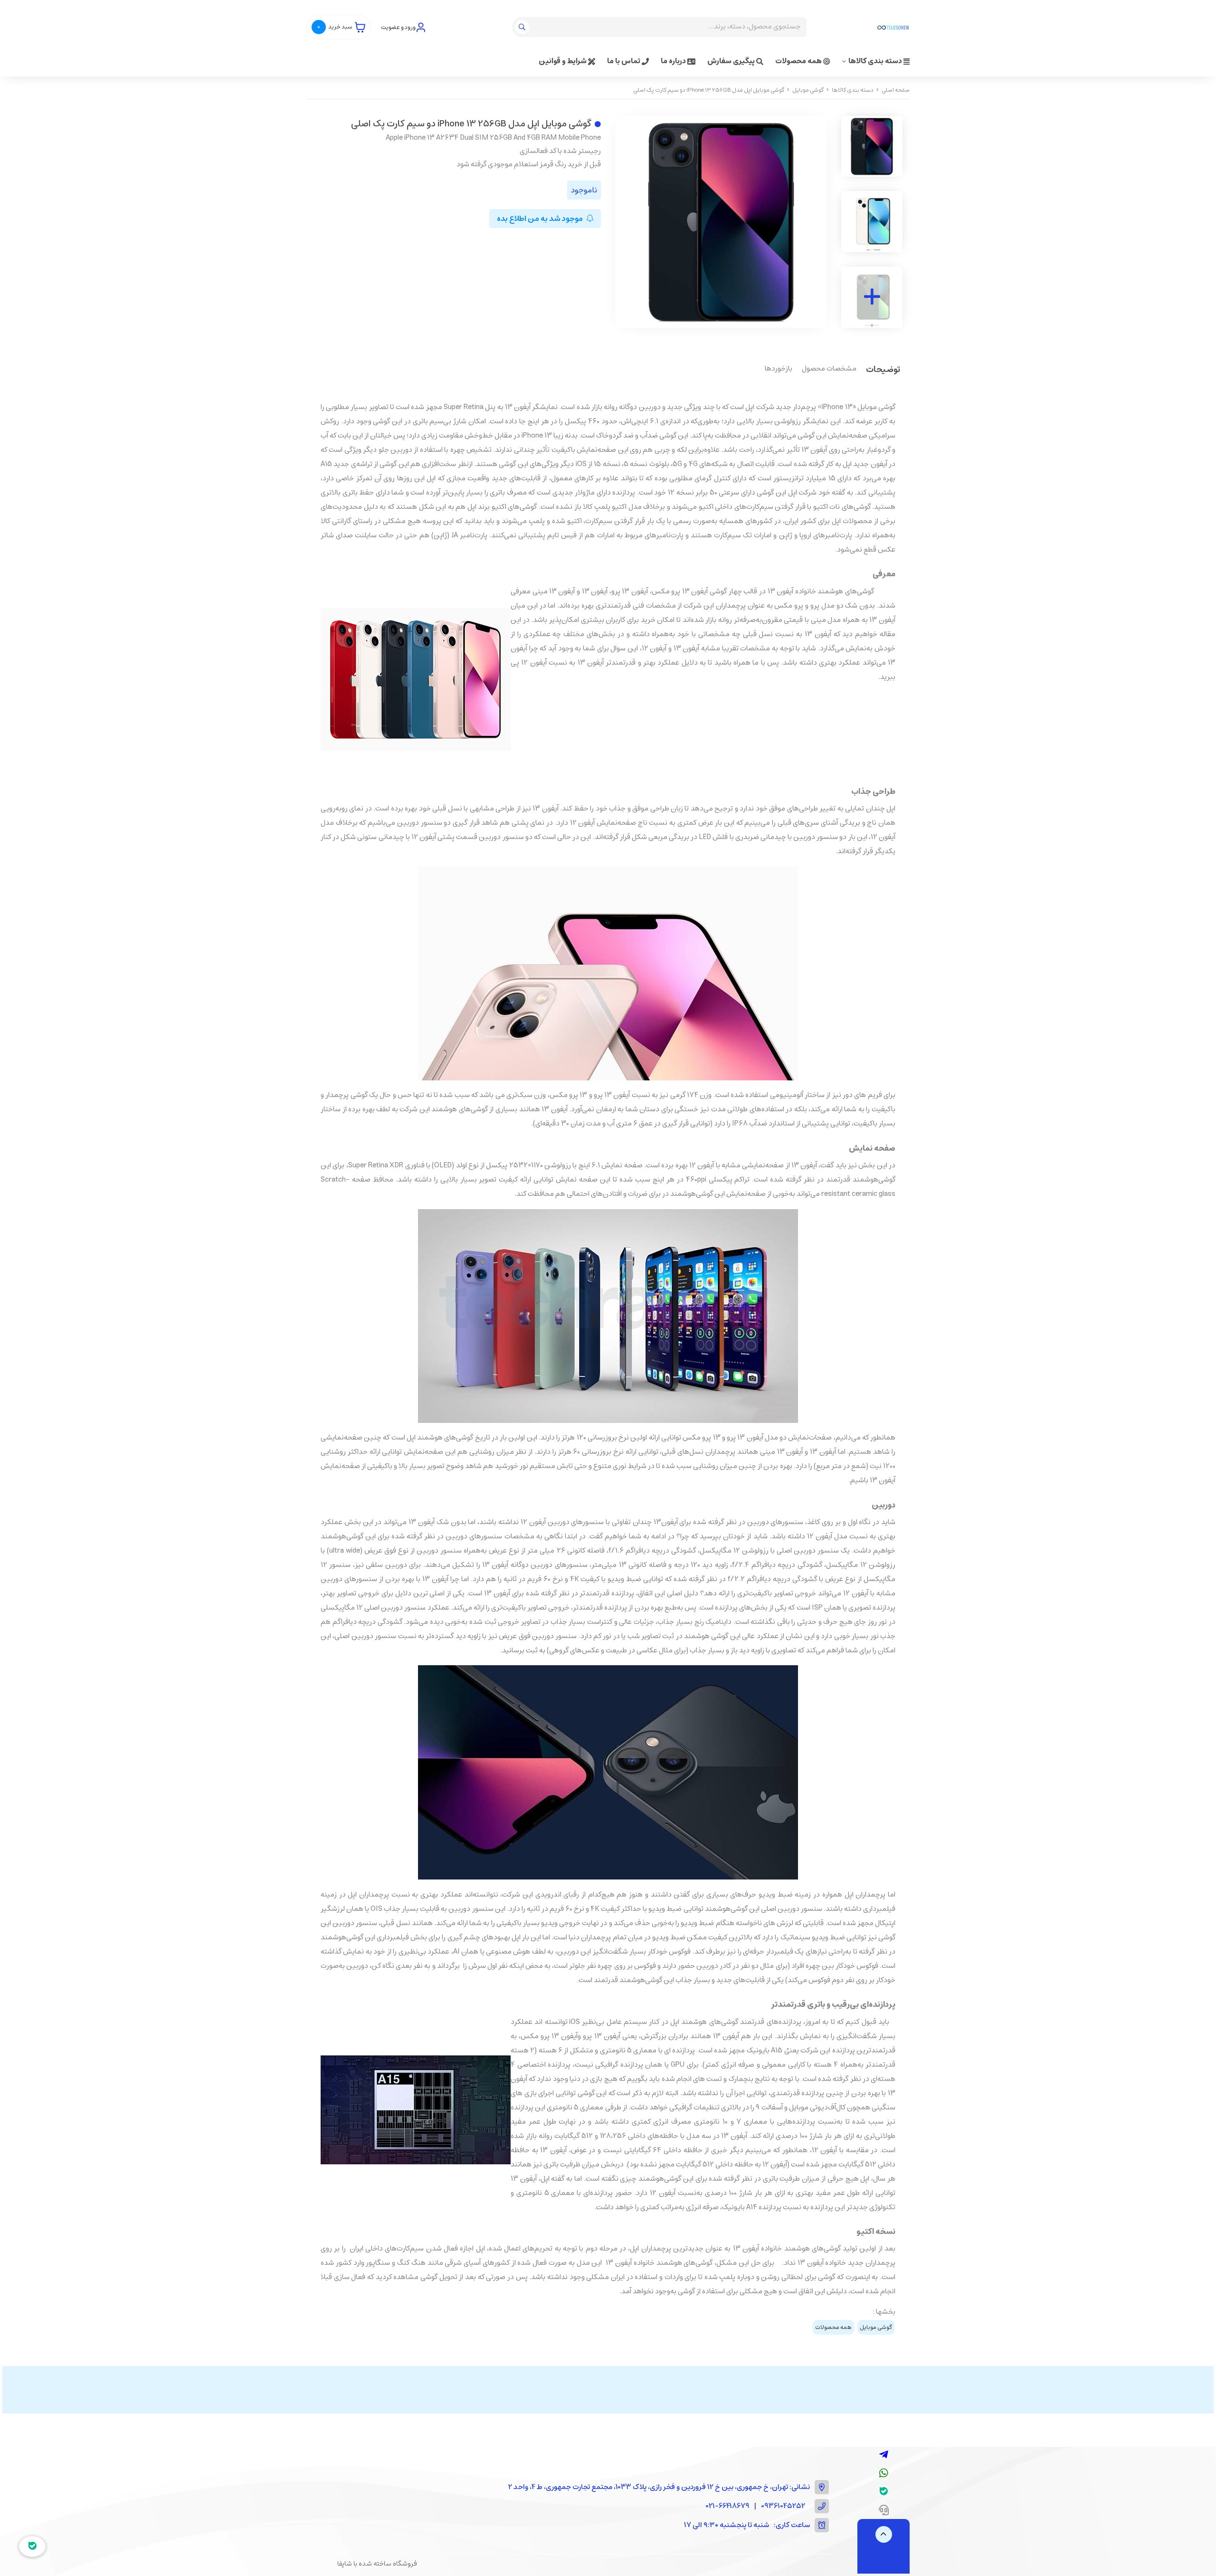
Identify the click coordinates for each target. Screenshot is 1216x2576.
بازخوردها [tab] (779, 369)
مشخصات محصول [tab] (829, 369)
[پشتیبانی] (884, 2510)
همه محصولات (799, 61)
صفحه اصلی (896, 90)
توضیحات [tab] (883, 370)
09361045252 (783, 2506)
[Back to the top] (884, 2534)
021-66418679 (728, 2506)
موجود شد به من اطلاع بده (541, 219)
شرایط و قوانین (563, 61)
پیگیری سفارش (732, 61)
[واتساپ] (884, 2473)
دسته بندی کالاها (876, 61)
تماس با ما (624, 61)
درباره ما (674, 61)
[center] (523, 27)
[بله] (884, 2492)
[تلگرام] (884, 2455)
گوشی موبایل (808, 90)
